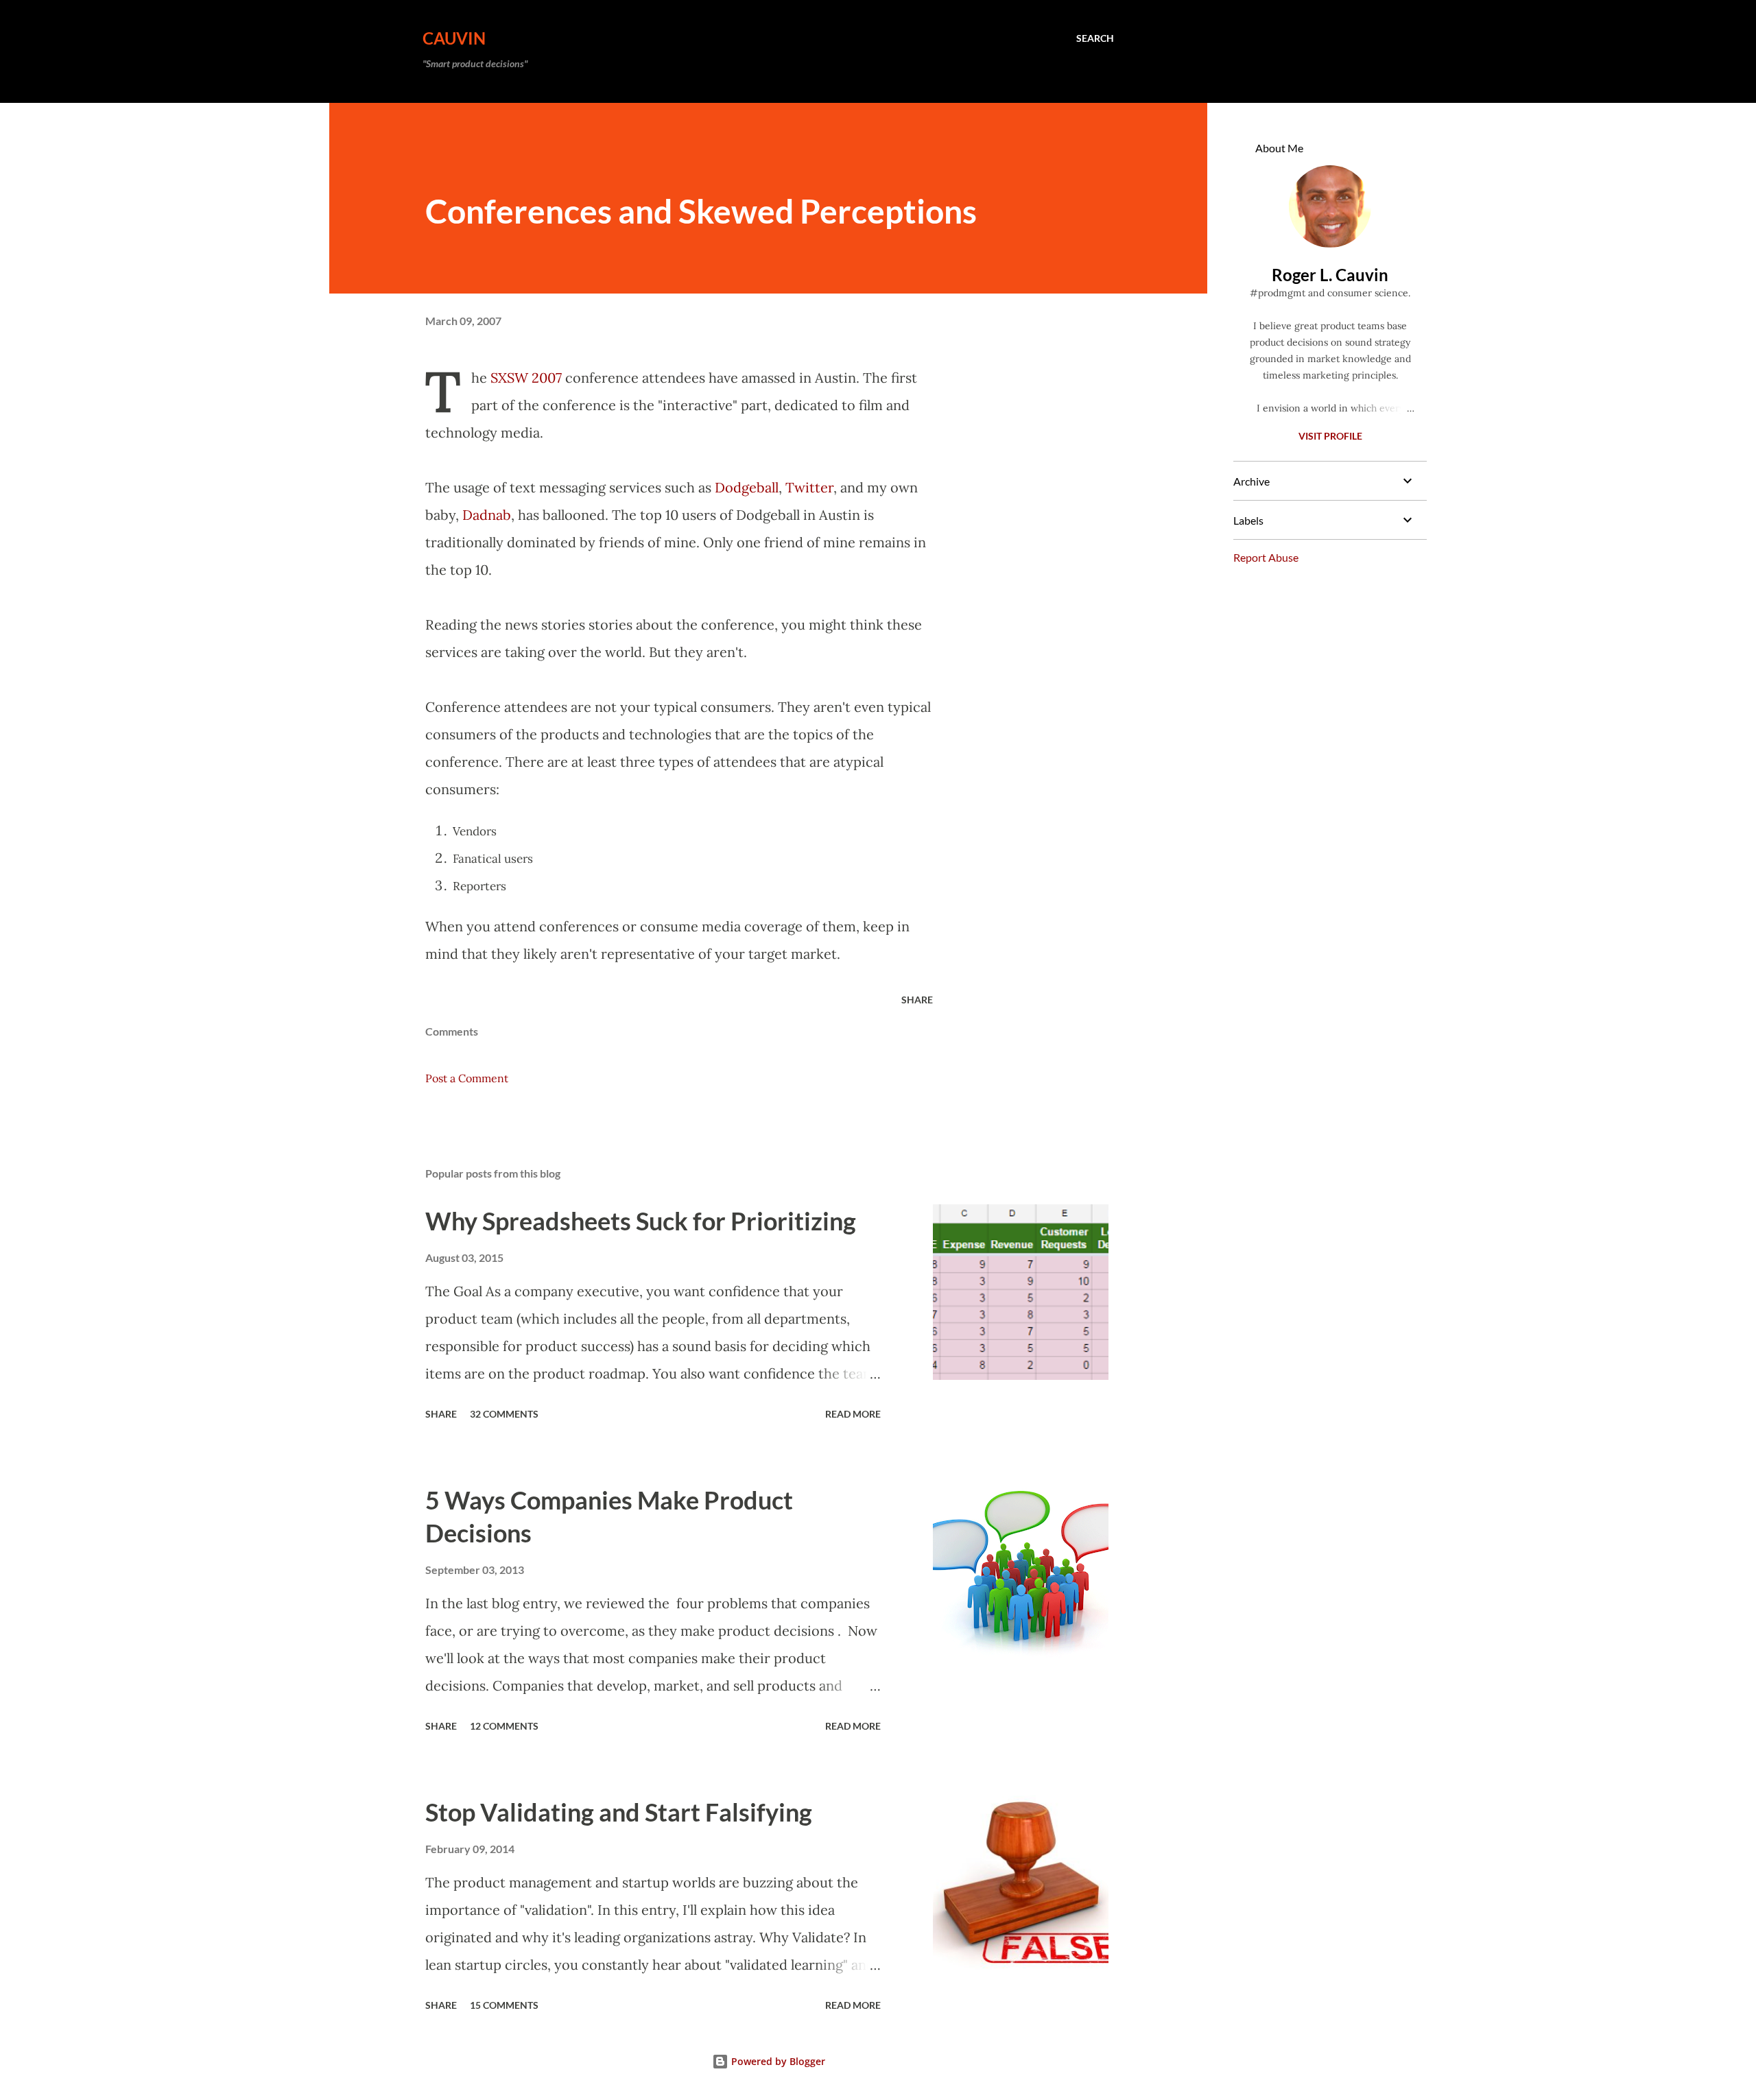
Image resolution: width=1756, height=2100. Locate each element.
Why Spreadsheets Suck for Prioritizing (641, 1221)
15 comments (504, 2005)
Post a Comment (467, 1078)
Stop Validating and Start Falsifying (619, 1812)
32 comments (504, 1414)
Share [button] (917, 1000)
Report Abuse (1266, 557)
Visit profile (1330, 436)
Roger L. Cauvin (1330, 275)
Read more (853, 1414)
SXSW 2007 (526, 378)
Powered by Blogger (777, 2061)
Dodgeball (747, 487)
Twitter (809, 487)
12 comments (504, 1726)
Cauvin (454, 38)
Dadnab (487, 515)
